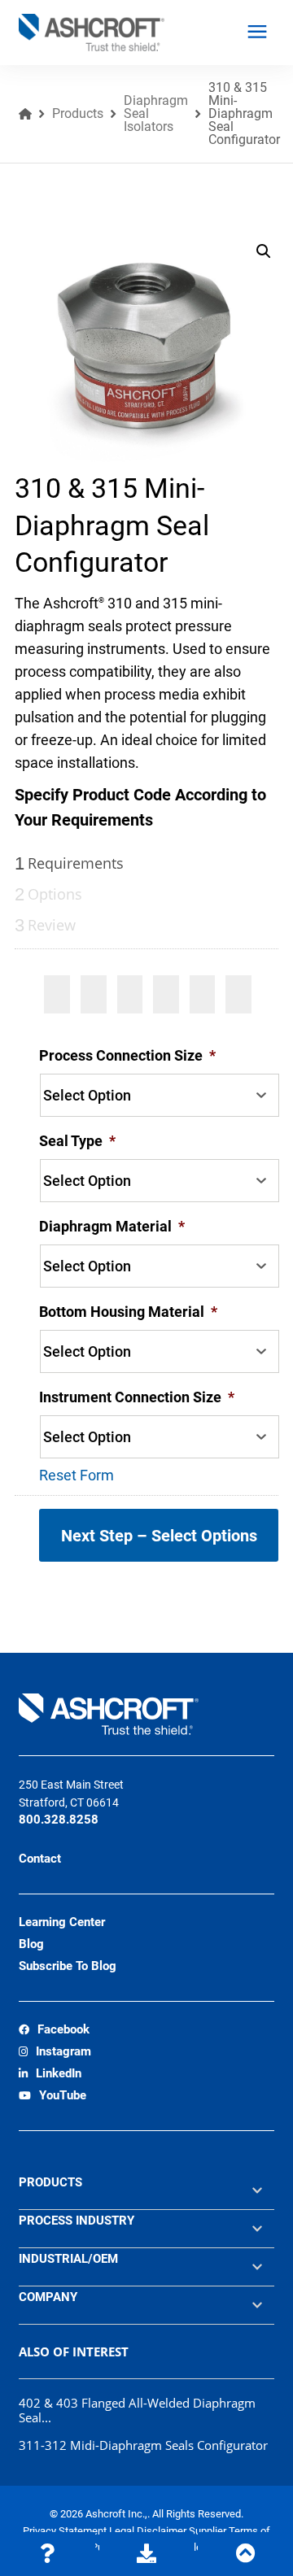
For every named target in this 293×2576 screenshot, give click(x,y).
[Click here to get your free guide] (146, 2554)
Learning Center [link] (62, 1922)
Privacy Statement (66, 2531)
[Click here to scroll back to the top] (246, 2554)
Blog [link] (31, 1944)
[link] (54, 2031)
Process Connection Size (127, 1055)
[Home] (25, 114)
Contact (40, 1859)
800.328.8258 (59, 1820)
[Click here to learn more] (47, 2554)
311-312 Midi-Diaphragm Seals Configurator (143, 2445)
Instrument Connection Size (137, 1397)
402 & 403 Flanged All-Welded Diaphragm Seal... (137, 2410)
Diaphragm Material (112, 1226)
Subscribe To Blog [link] (68, 1966)
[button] (264, 251)
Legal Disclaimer (149, 2531)
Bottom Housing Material (128, 1312)
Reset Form (77, 1475)
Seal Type (77, 1141)
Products (78, 113)
